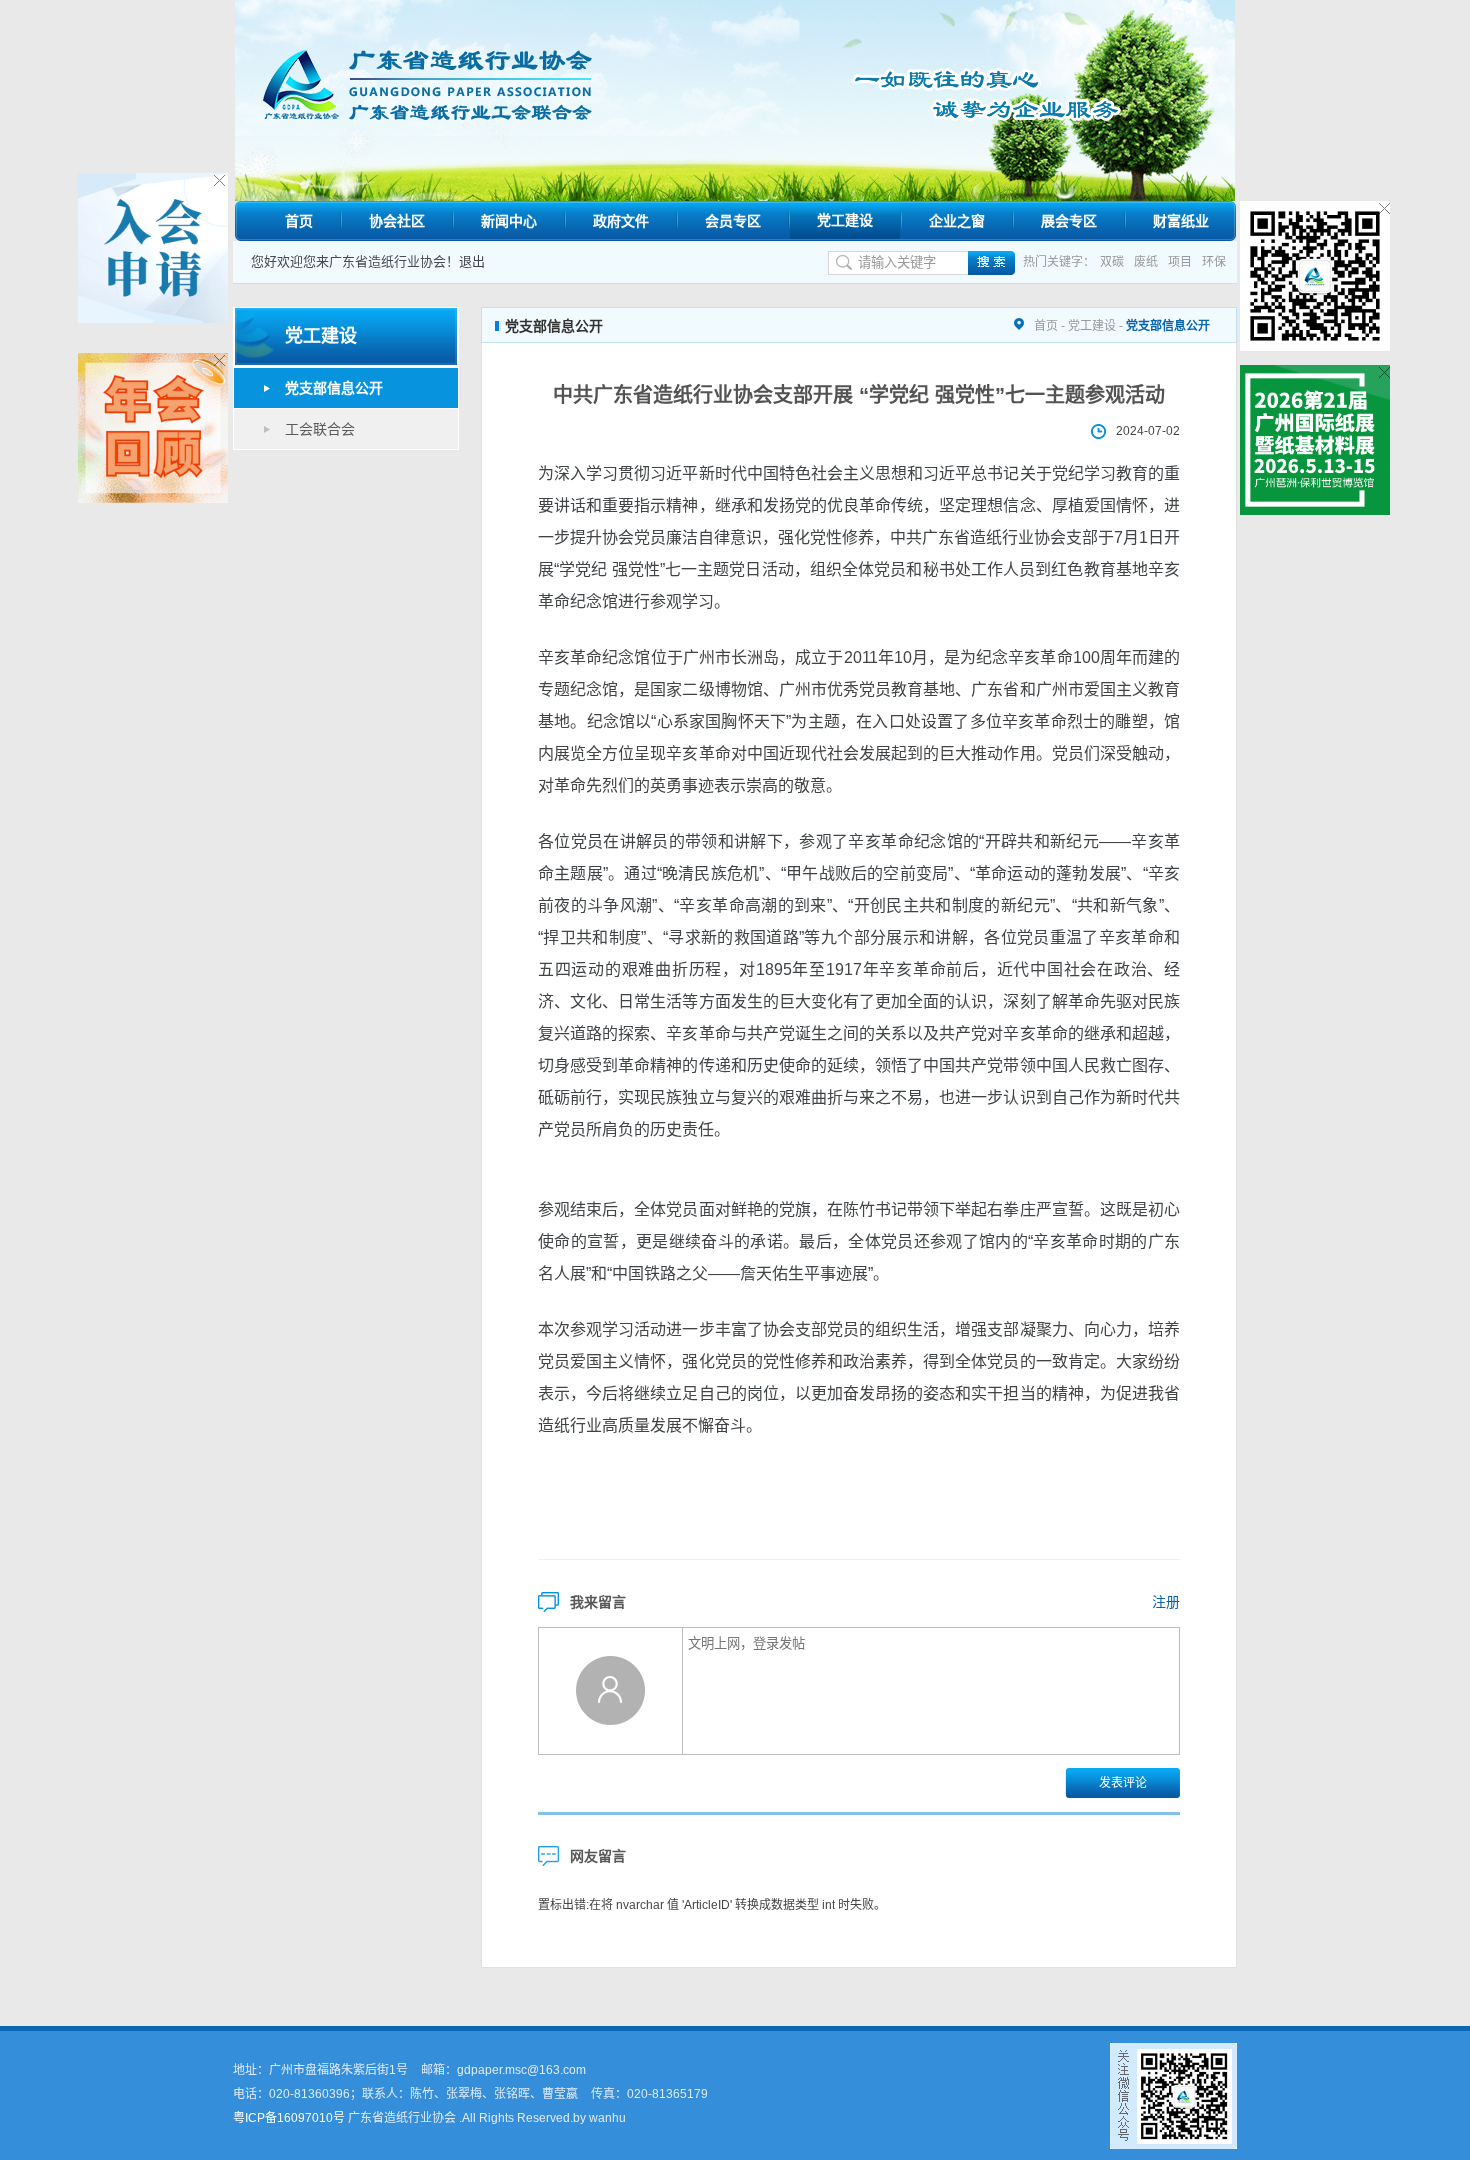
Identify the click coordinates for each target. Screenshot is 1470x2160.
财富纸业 (1181, 221)
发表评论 (1123, 1783)
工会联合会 (320, 429)
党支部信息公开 (334, 388)
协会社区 (397, 221)
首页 (299, 221)
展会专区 (1069, 221)
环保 (1214, 262)
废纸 (1146, 262)
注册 (1166, 1602)
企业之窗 (957, 221)
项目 (1180, 262)
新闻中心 (509, 221)
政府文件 (621, 221)
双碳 (1112, 262)
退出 (472, 261)
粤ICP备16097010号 (289, 2118)
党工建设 (845, 220)
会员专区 (733, 221)
